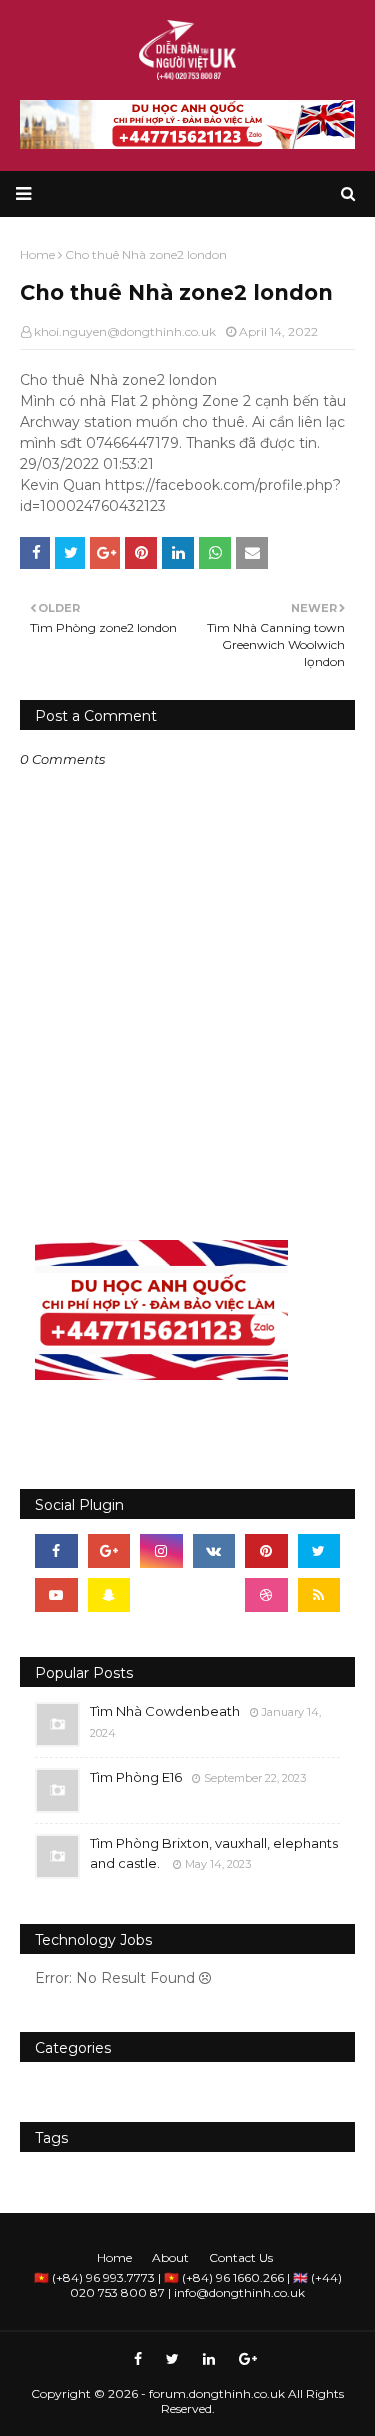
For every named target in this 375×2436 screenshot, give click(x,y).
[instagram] (161, 1551)
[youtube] (56, 1595)
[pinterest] (266, 1551)
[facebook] (56, 1551)
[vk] (214, 1551)
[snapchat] (109, 1595)
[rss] (319, 1595)
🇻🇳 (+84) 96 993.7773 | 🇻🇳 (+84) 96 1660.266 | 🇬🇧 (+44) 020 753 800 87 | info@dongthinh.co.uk (188, 2285)
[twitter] (319, 1551)
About (170, 2257)
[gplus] (109, 1551)
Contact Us (241, 2257)
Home (114, 2257)
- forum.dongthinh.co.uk (213, 2393)
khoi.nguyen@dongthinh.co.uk (125, 331)
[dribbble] (266, 1595)
